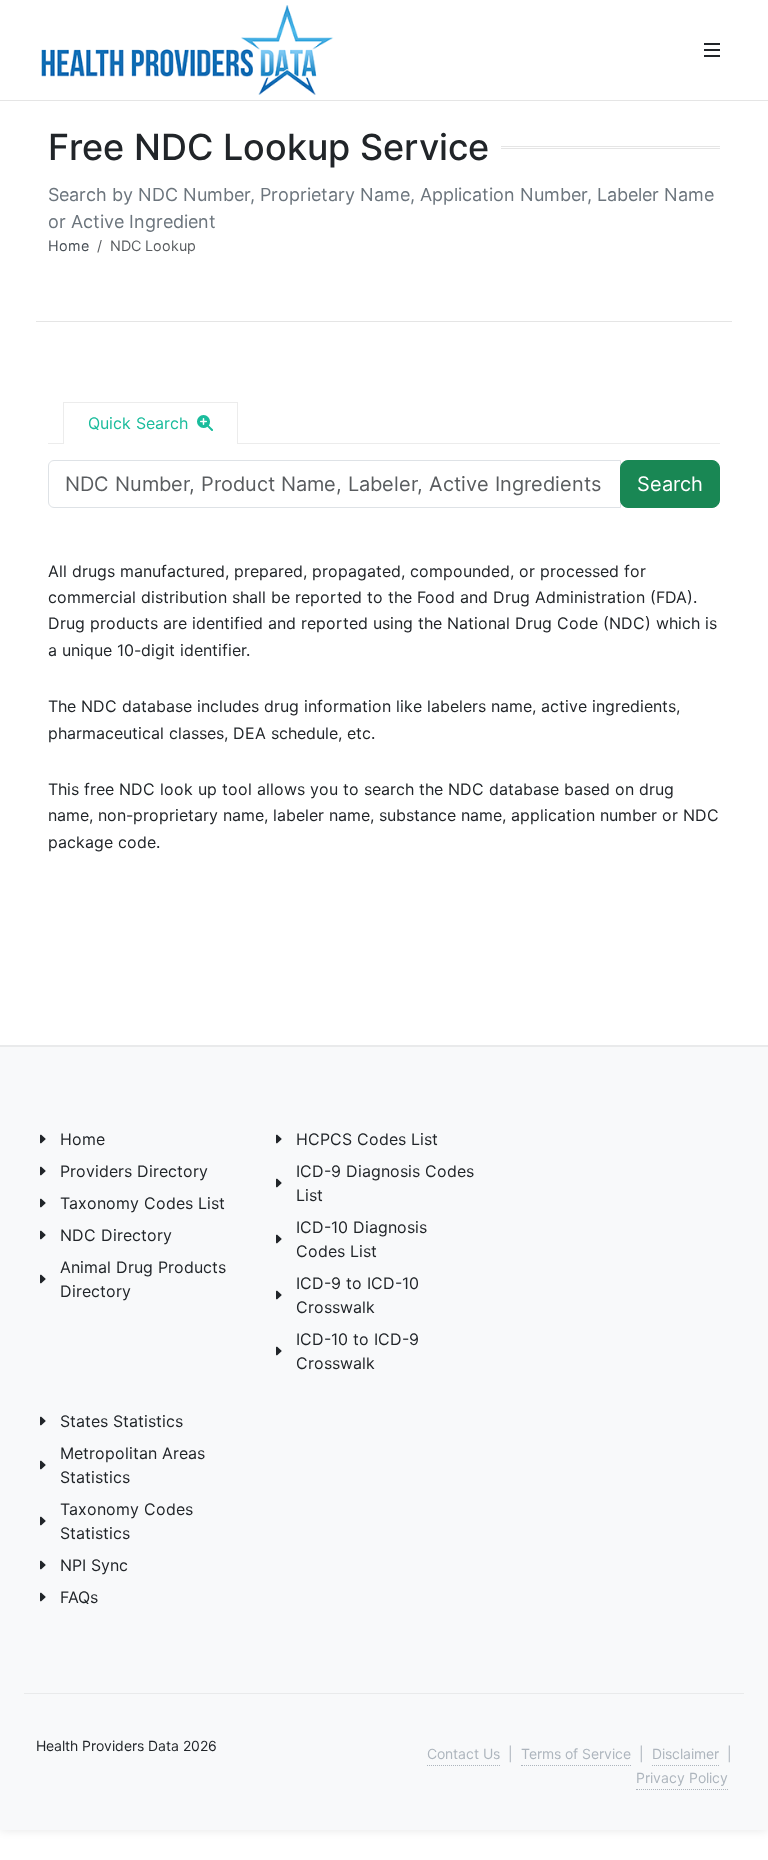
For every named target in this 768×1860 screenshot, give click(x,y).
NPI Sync (94, 1565)
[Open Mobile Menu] (712, 50)
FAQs (79, 1597)
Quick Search (140, 423)
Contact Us (463, 1753)
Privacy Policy (682, 1777)
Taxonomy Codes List (142, 1203)
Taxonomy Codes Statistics (126, 1521)
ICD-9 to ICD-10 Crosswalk (357, 1295)
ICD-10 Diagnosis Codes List (361, 1239)
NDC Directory (116, 1235)
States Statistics (121, 1421)
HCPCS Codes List (367, 1139)
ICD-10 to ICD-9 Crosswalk (357, 1351)
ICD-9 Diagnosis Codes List (385, 1183)
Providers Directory (134, 1171)
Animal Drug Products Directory (143, 1279)
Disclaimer (685, 1753)
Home (68, 245)
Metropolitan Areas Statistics (132, 1465)
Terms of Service (576, 1753)
